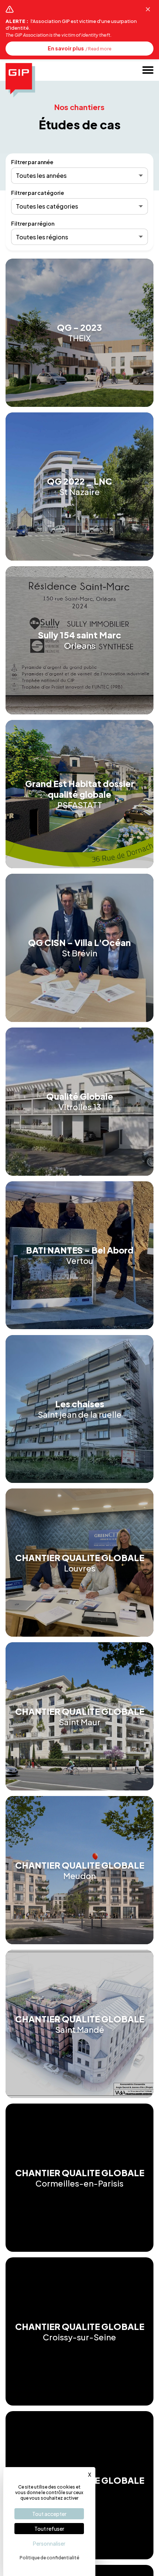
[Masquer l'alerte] (148, 9)
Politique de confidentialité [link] (49, 2558)
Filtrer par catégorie (38, 193)
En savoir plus (79, 48)
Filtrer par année (32, 162)
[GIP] (20, 80)
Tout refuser (49, 2529)
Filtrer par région (33, 224)
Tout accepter (49, 2514)
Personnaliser (49, 2543)
